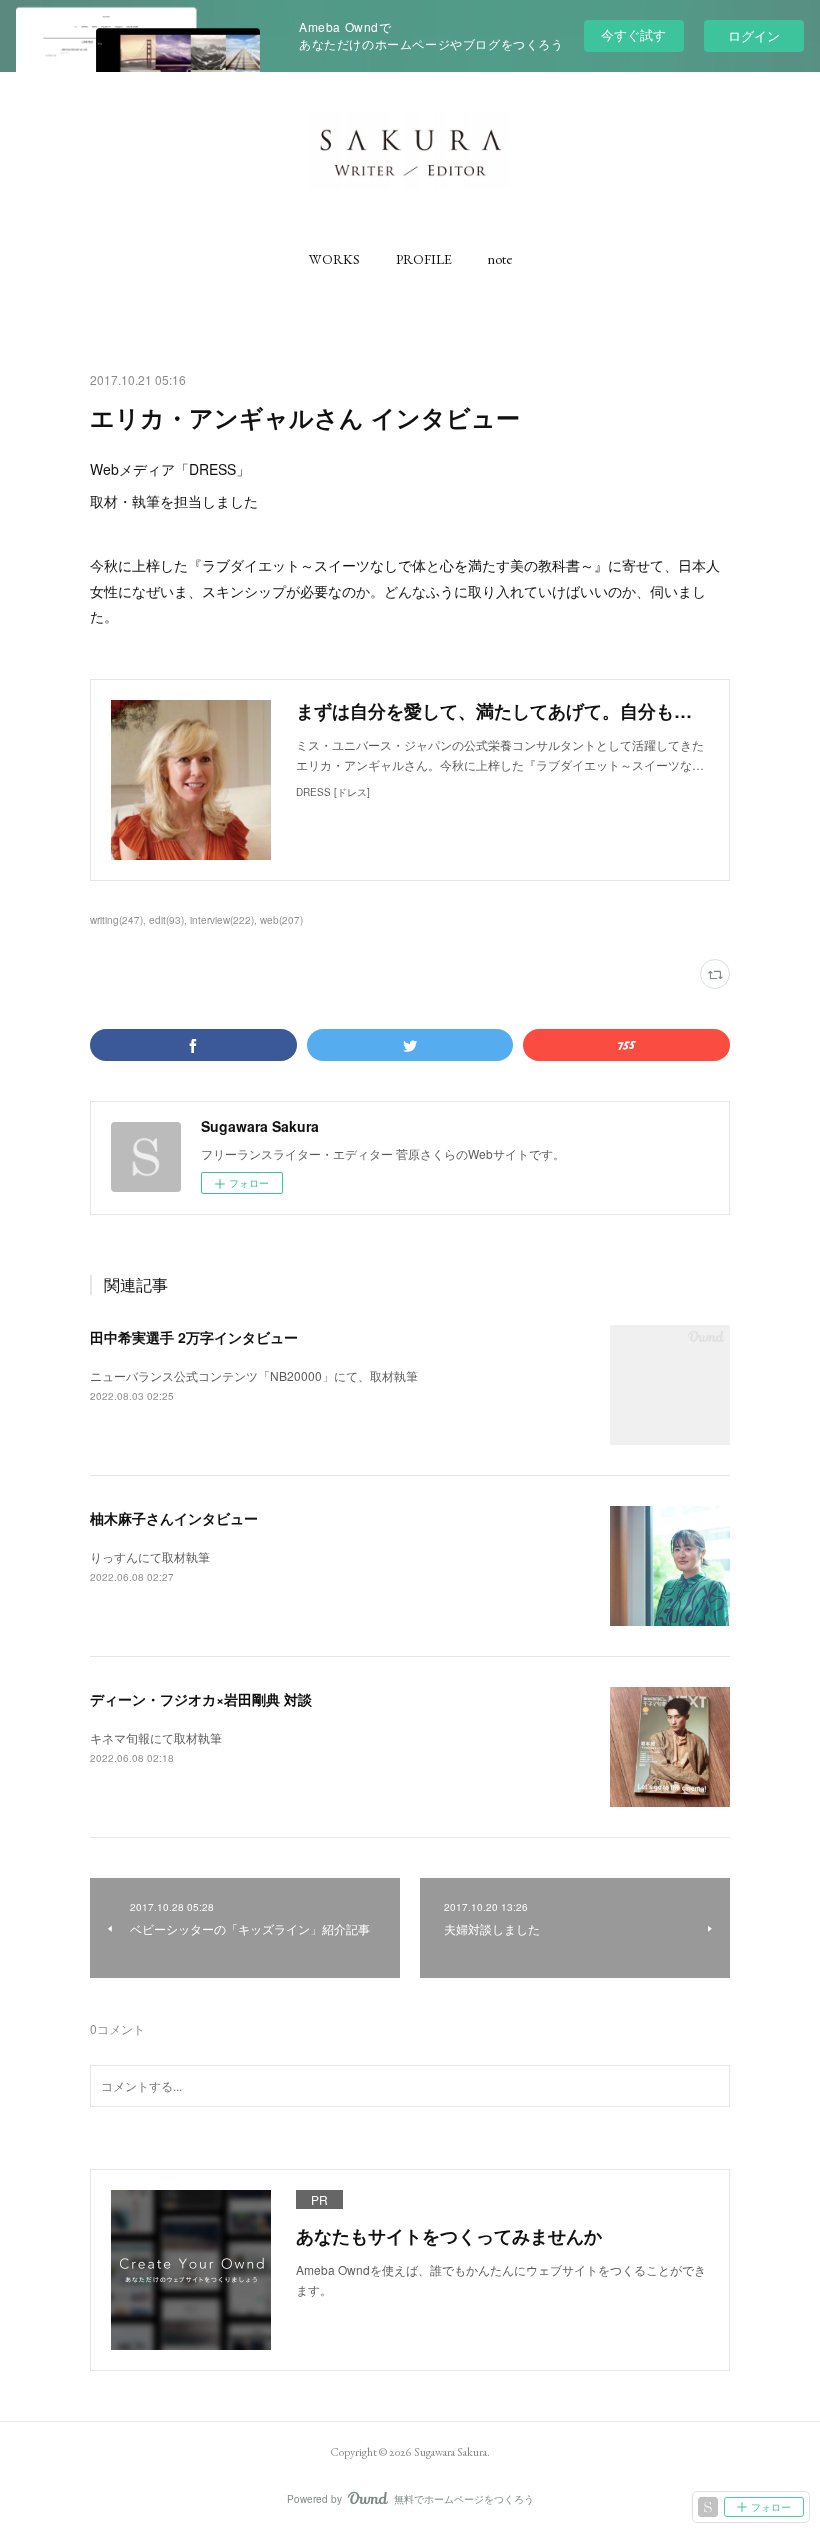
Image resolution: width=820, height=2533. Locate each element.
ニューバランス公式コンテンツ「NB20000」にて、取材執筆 (254, 1375)
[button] (334, 259)
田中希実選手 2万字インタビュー (194, 1337)
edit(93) (166, 920)
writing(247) (116, 920)
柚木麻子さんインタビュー (174, 1518)
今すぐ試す (633, 34)
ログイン (754, 35)
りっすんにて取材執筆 (150, 1556)
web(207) (281, 920)
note (500, 259)
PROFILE (424, 259)
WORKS (334, 259)
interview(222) (222, 920)
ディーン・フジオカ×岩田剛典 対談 (201, 1699)
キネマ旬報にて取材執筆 (156, 1737)
